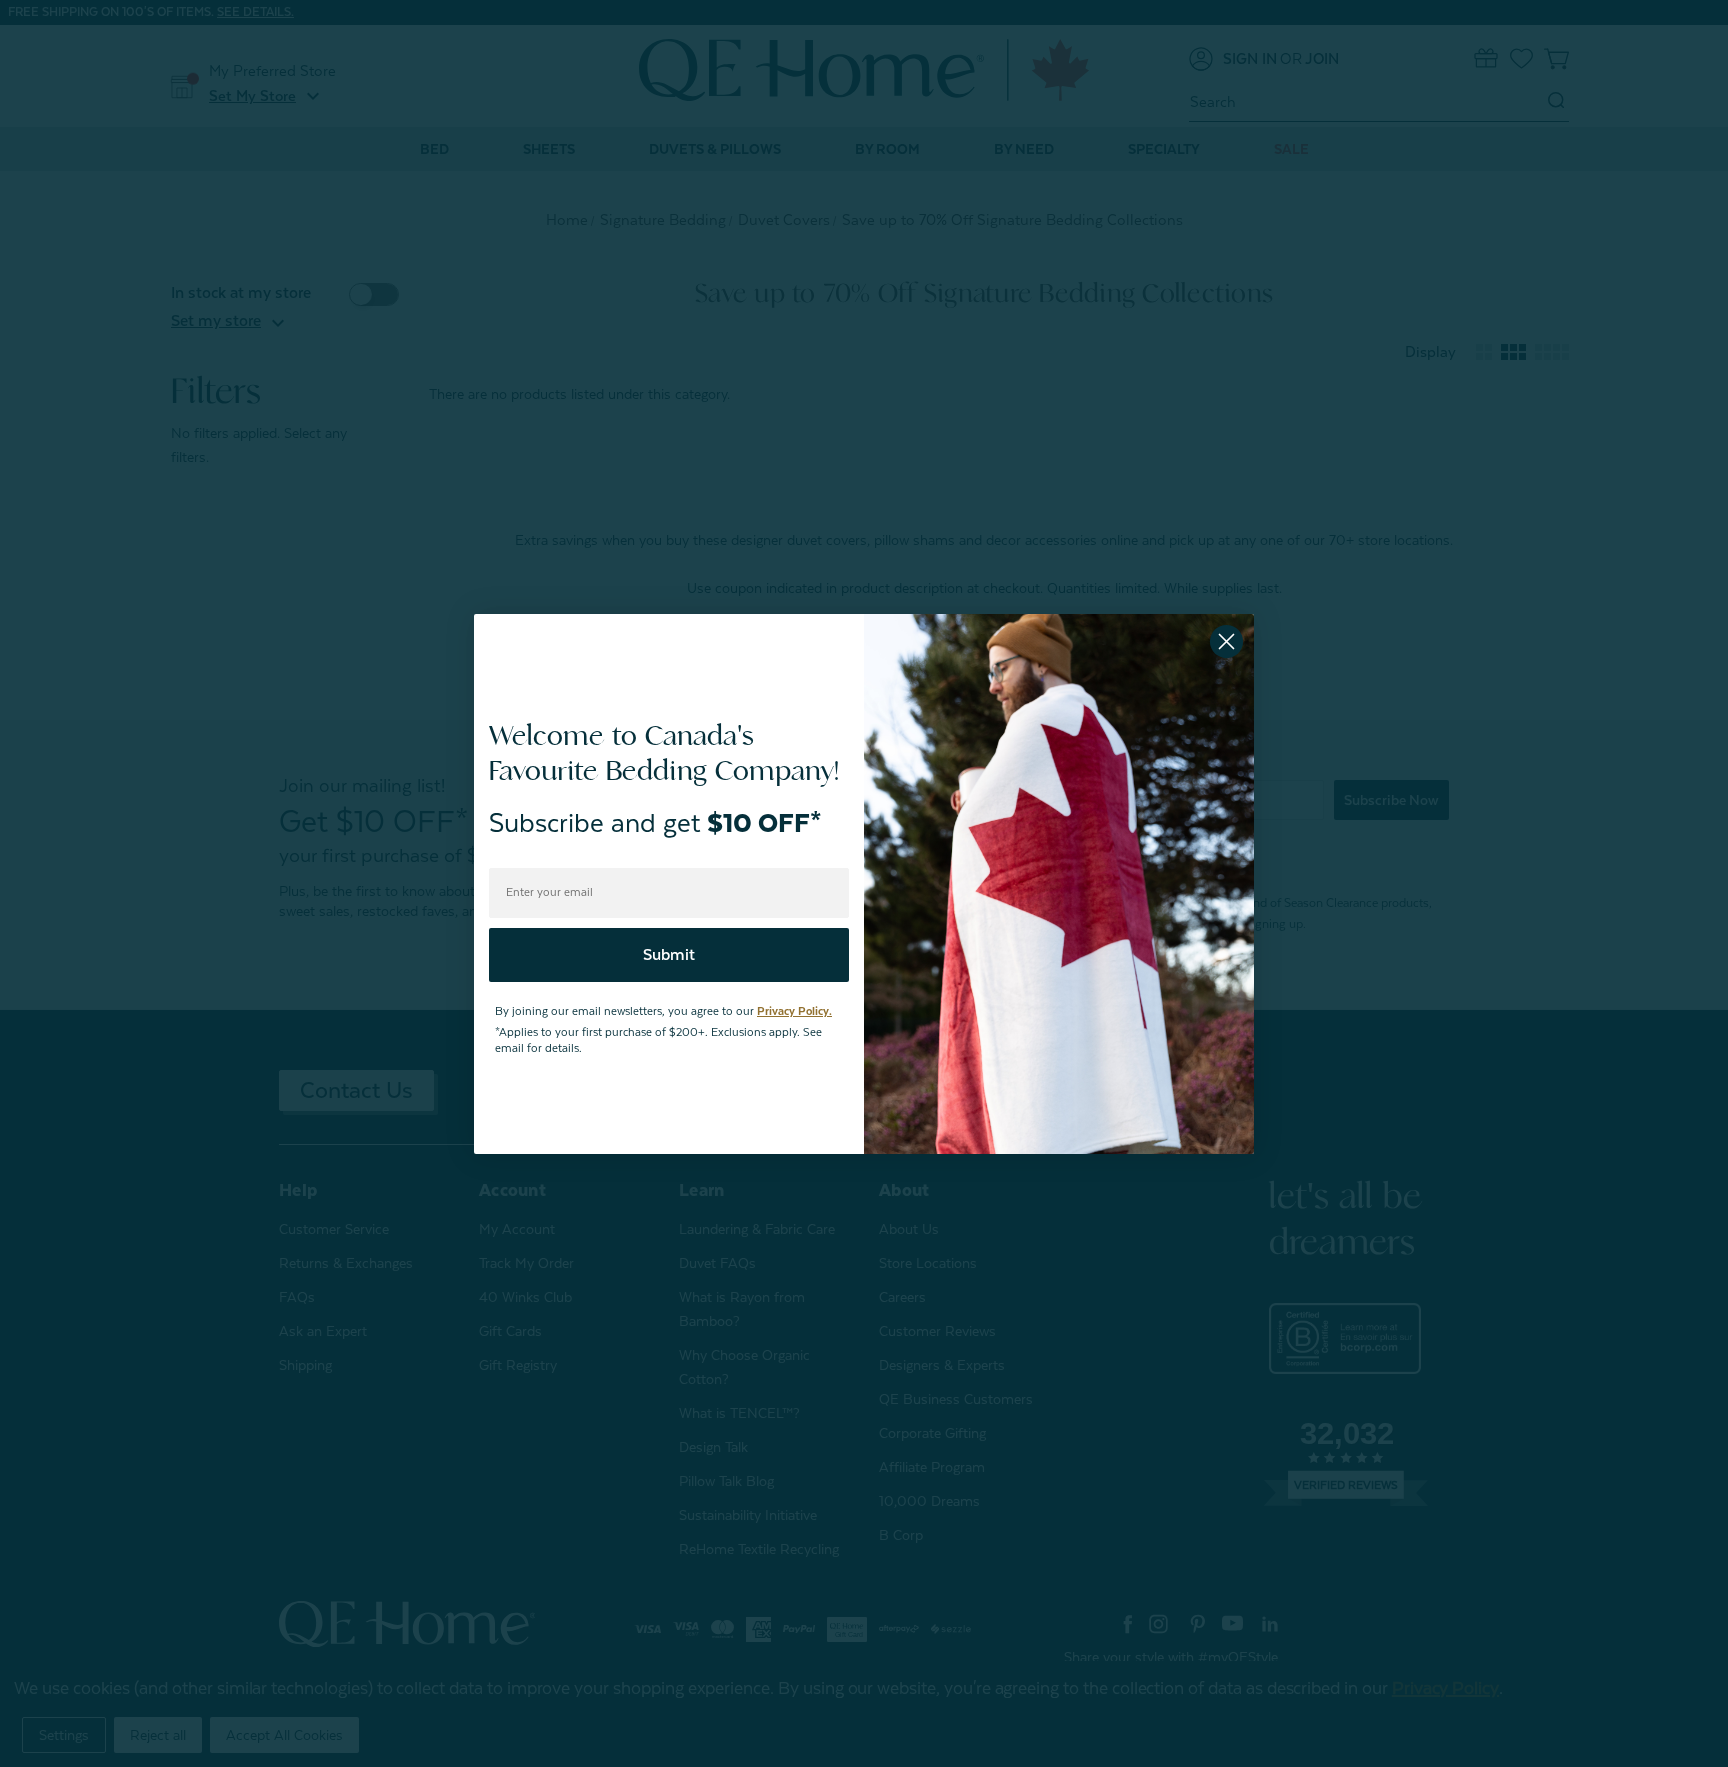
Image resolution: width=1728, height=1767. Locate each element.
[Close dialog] (1226, 641)
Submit (669, 955)
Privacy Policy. (794, 1011)
